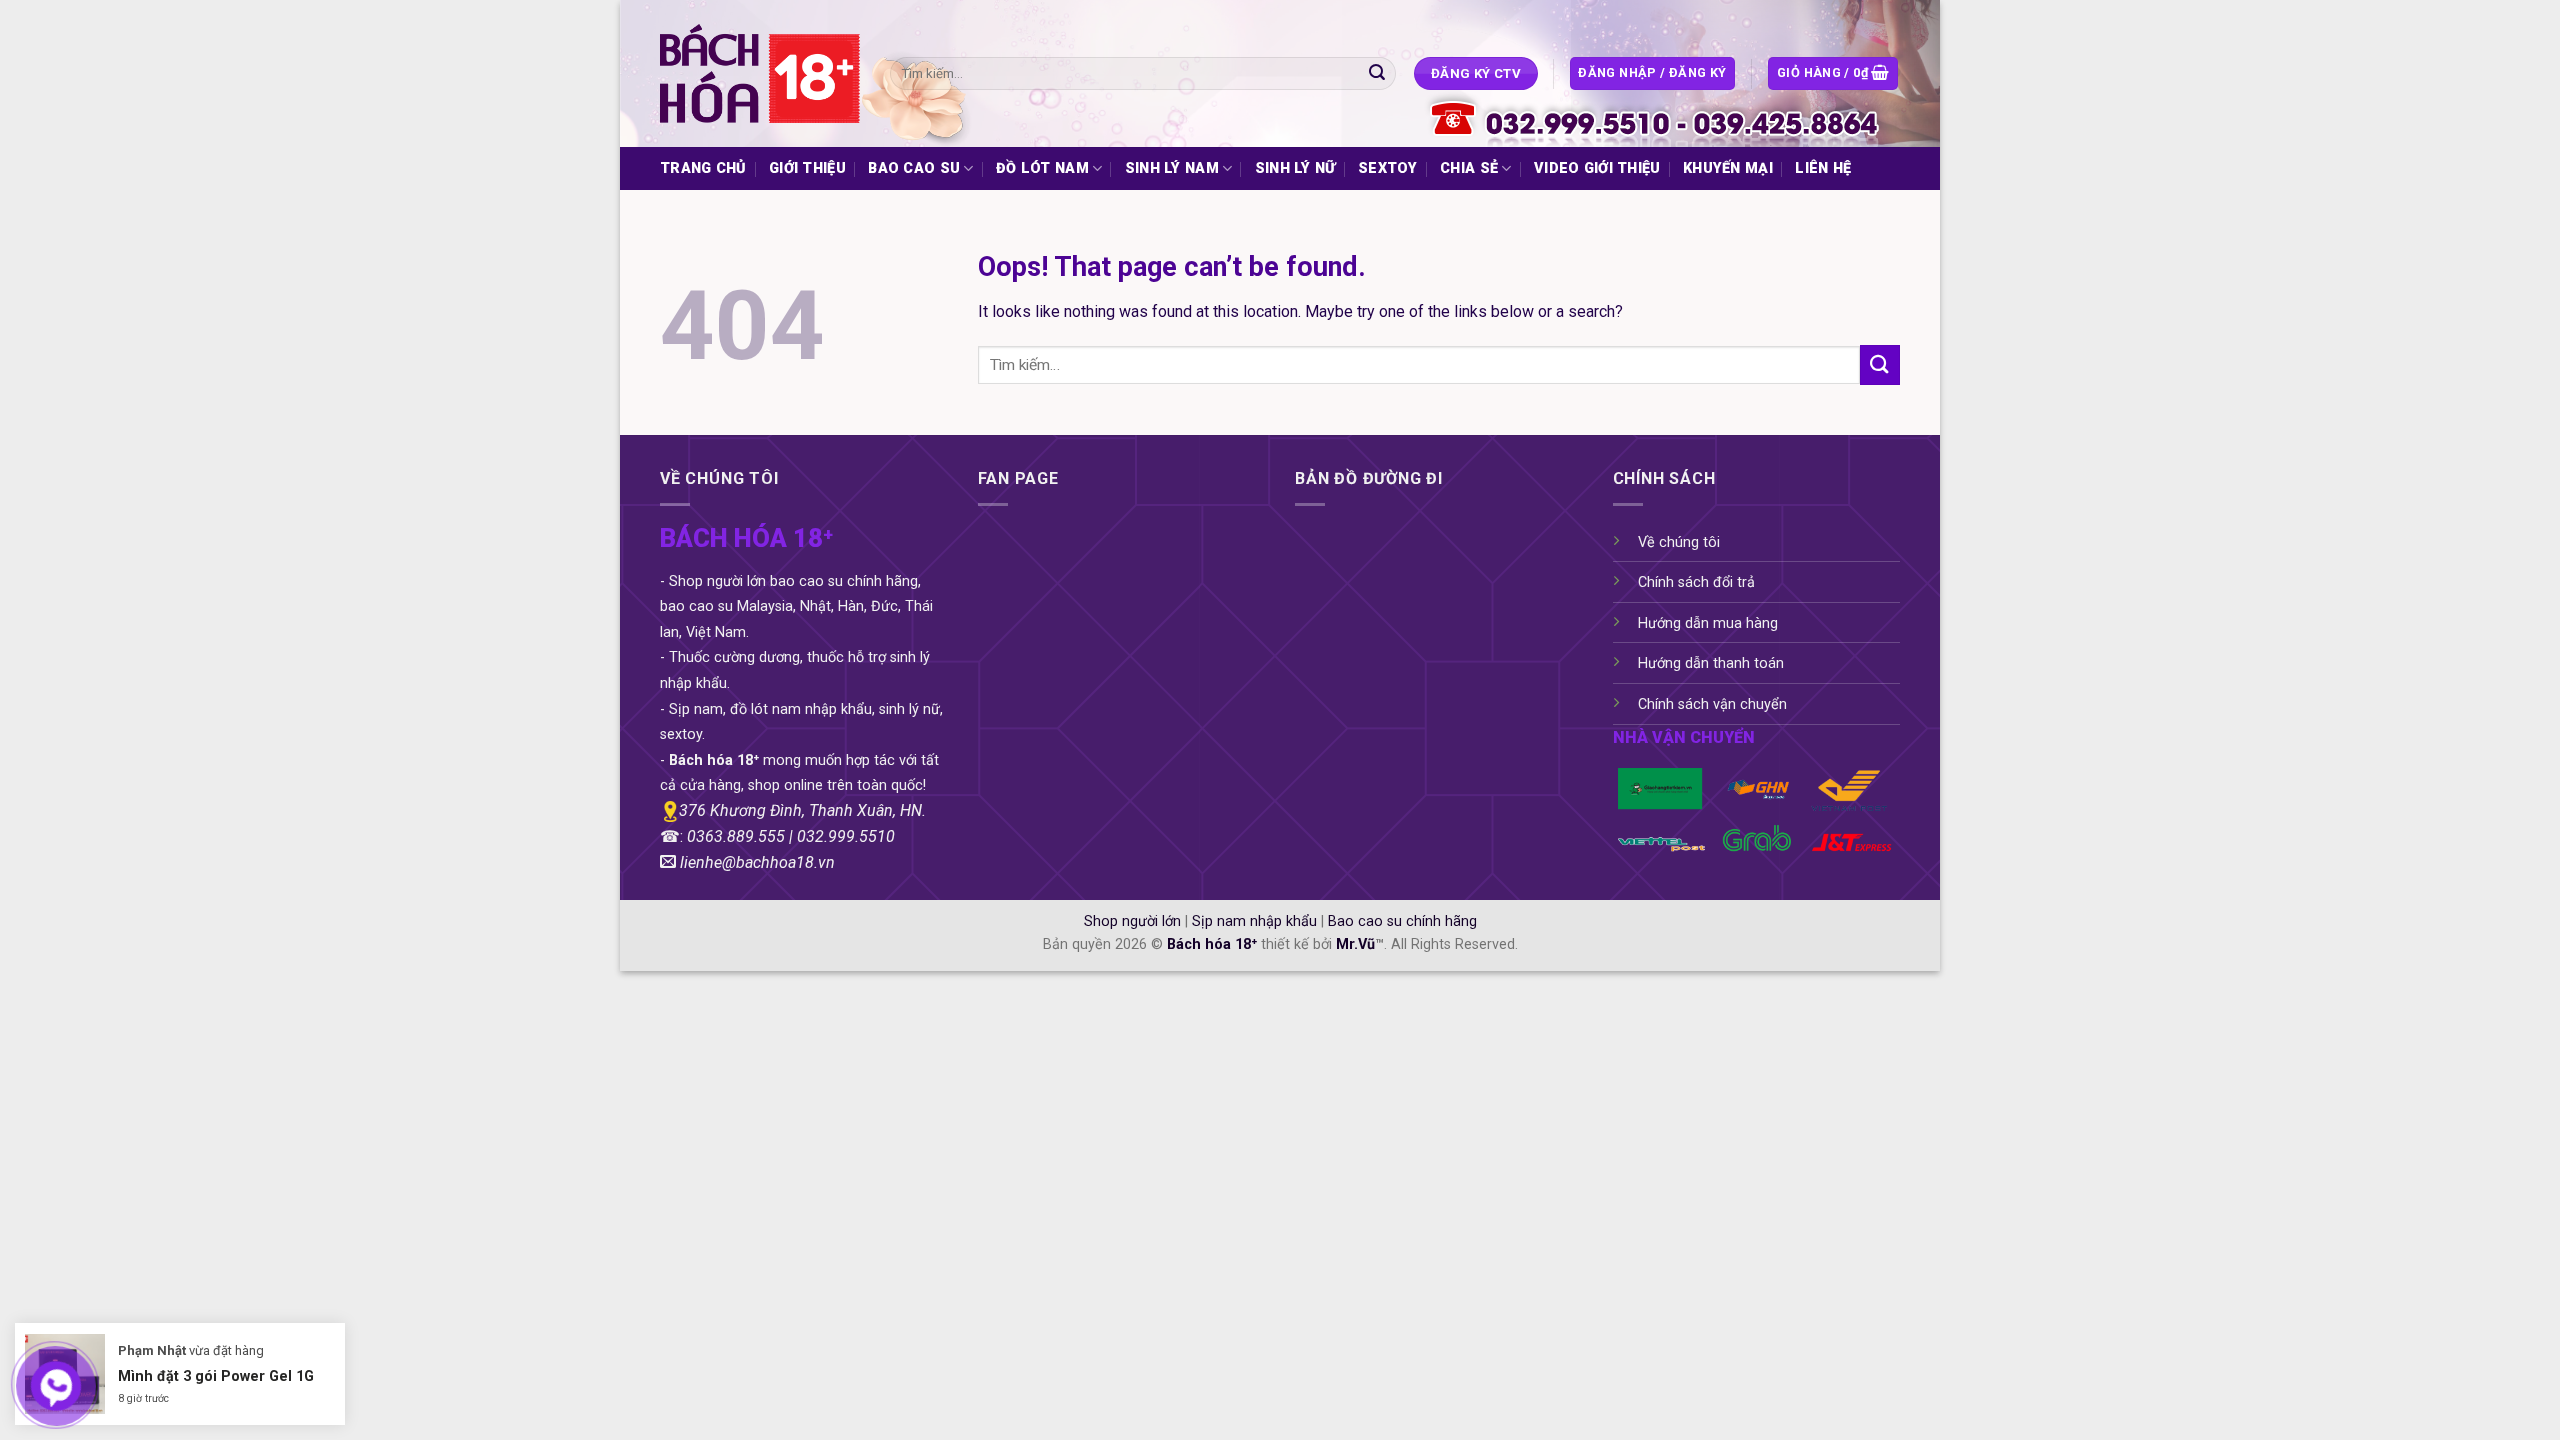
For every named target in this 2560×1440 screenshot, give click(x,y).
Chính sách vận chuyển (1712, 704)
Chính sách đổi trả (1696, 582)
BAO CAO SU (914, 168)
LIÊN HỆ (1823, 168)
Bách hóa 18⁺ (1212, 944)
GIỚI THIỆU (807, 168)
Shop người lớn (1132, 921)
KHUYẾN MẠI (1728, 168)
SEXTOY (1388, 168)
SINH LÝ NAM (1172, 168)
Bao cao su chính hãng (1402, 921)
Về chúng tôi (1679, 542)
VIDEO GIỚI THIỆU (1597, 168)
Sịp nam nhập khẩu (1254, 921)
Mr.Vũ (1355, 944)
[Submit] (1377, 74)
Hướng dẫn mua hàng (1708, 623)
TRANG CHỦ (703, 168)
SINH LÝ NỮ (1295, 168)
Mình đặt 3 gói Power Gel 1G (216, 1376)
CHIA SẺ (1469, 168)
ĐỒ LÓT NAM (1042, 168)
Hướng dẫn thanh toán (1711, 663)
